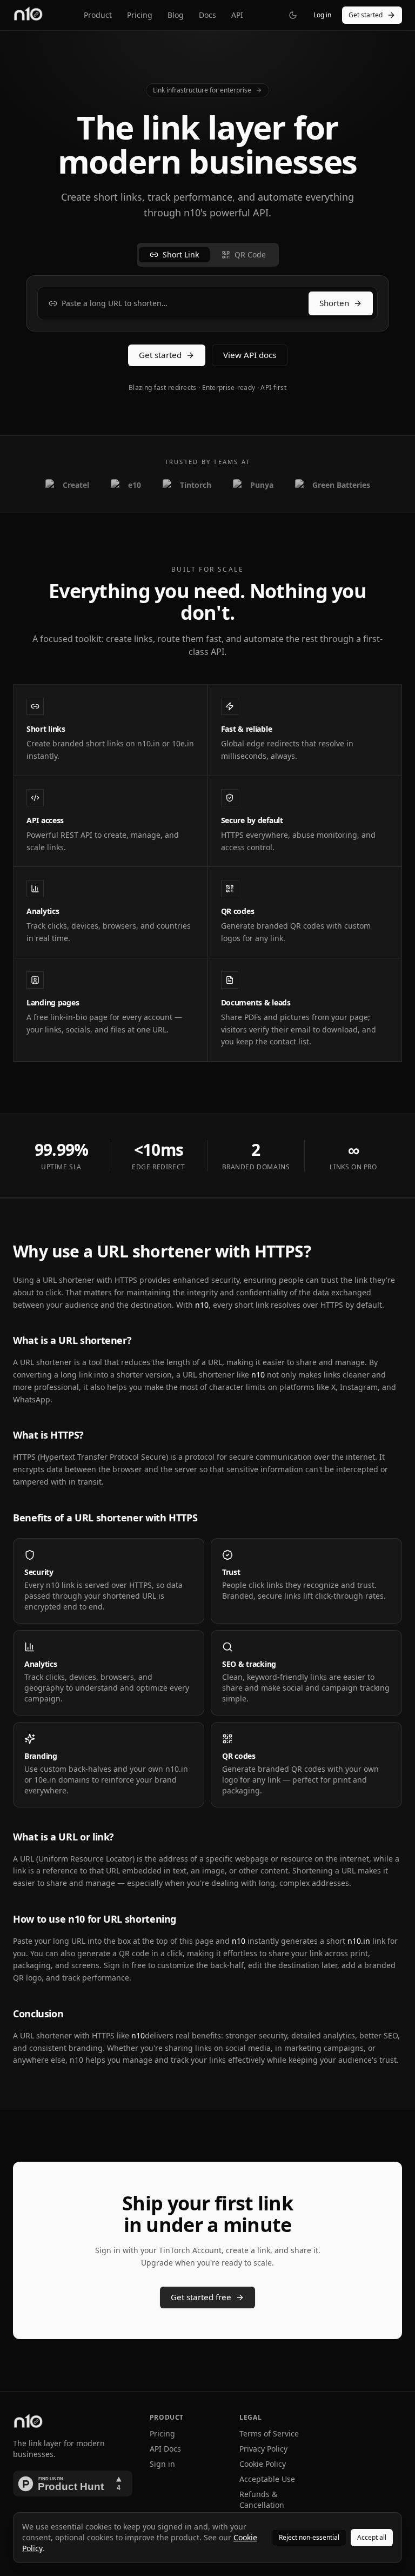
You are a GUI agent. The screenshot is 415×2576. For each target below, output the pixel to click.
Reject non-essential (309, 2537)
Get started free (201, 2297)
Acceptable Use (267, 2479)
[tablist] (208, 255)
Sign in (162, 2464)
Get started (366, 15)
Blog (176, 15)
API (237, 15)
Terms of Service (269, 2433)
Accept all (372, 2537)
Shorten (334, 303)
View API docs (250, 355)
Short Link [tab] (181, 254)
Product (98, 15)
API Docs (165, 2449)
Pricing (140, 15)
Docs (207, 15)
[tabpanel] (207, 303)
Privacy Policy (263, 2449)
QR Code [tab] (250, 254)
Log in (322, 15)
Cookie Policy (263, 2464)
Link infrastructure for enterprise (202, 90)
